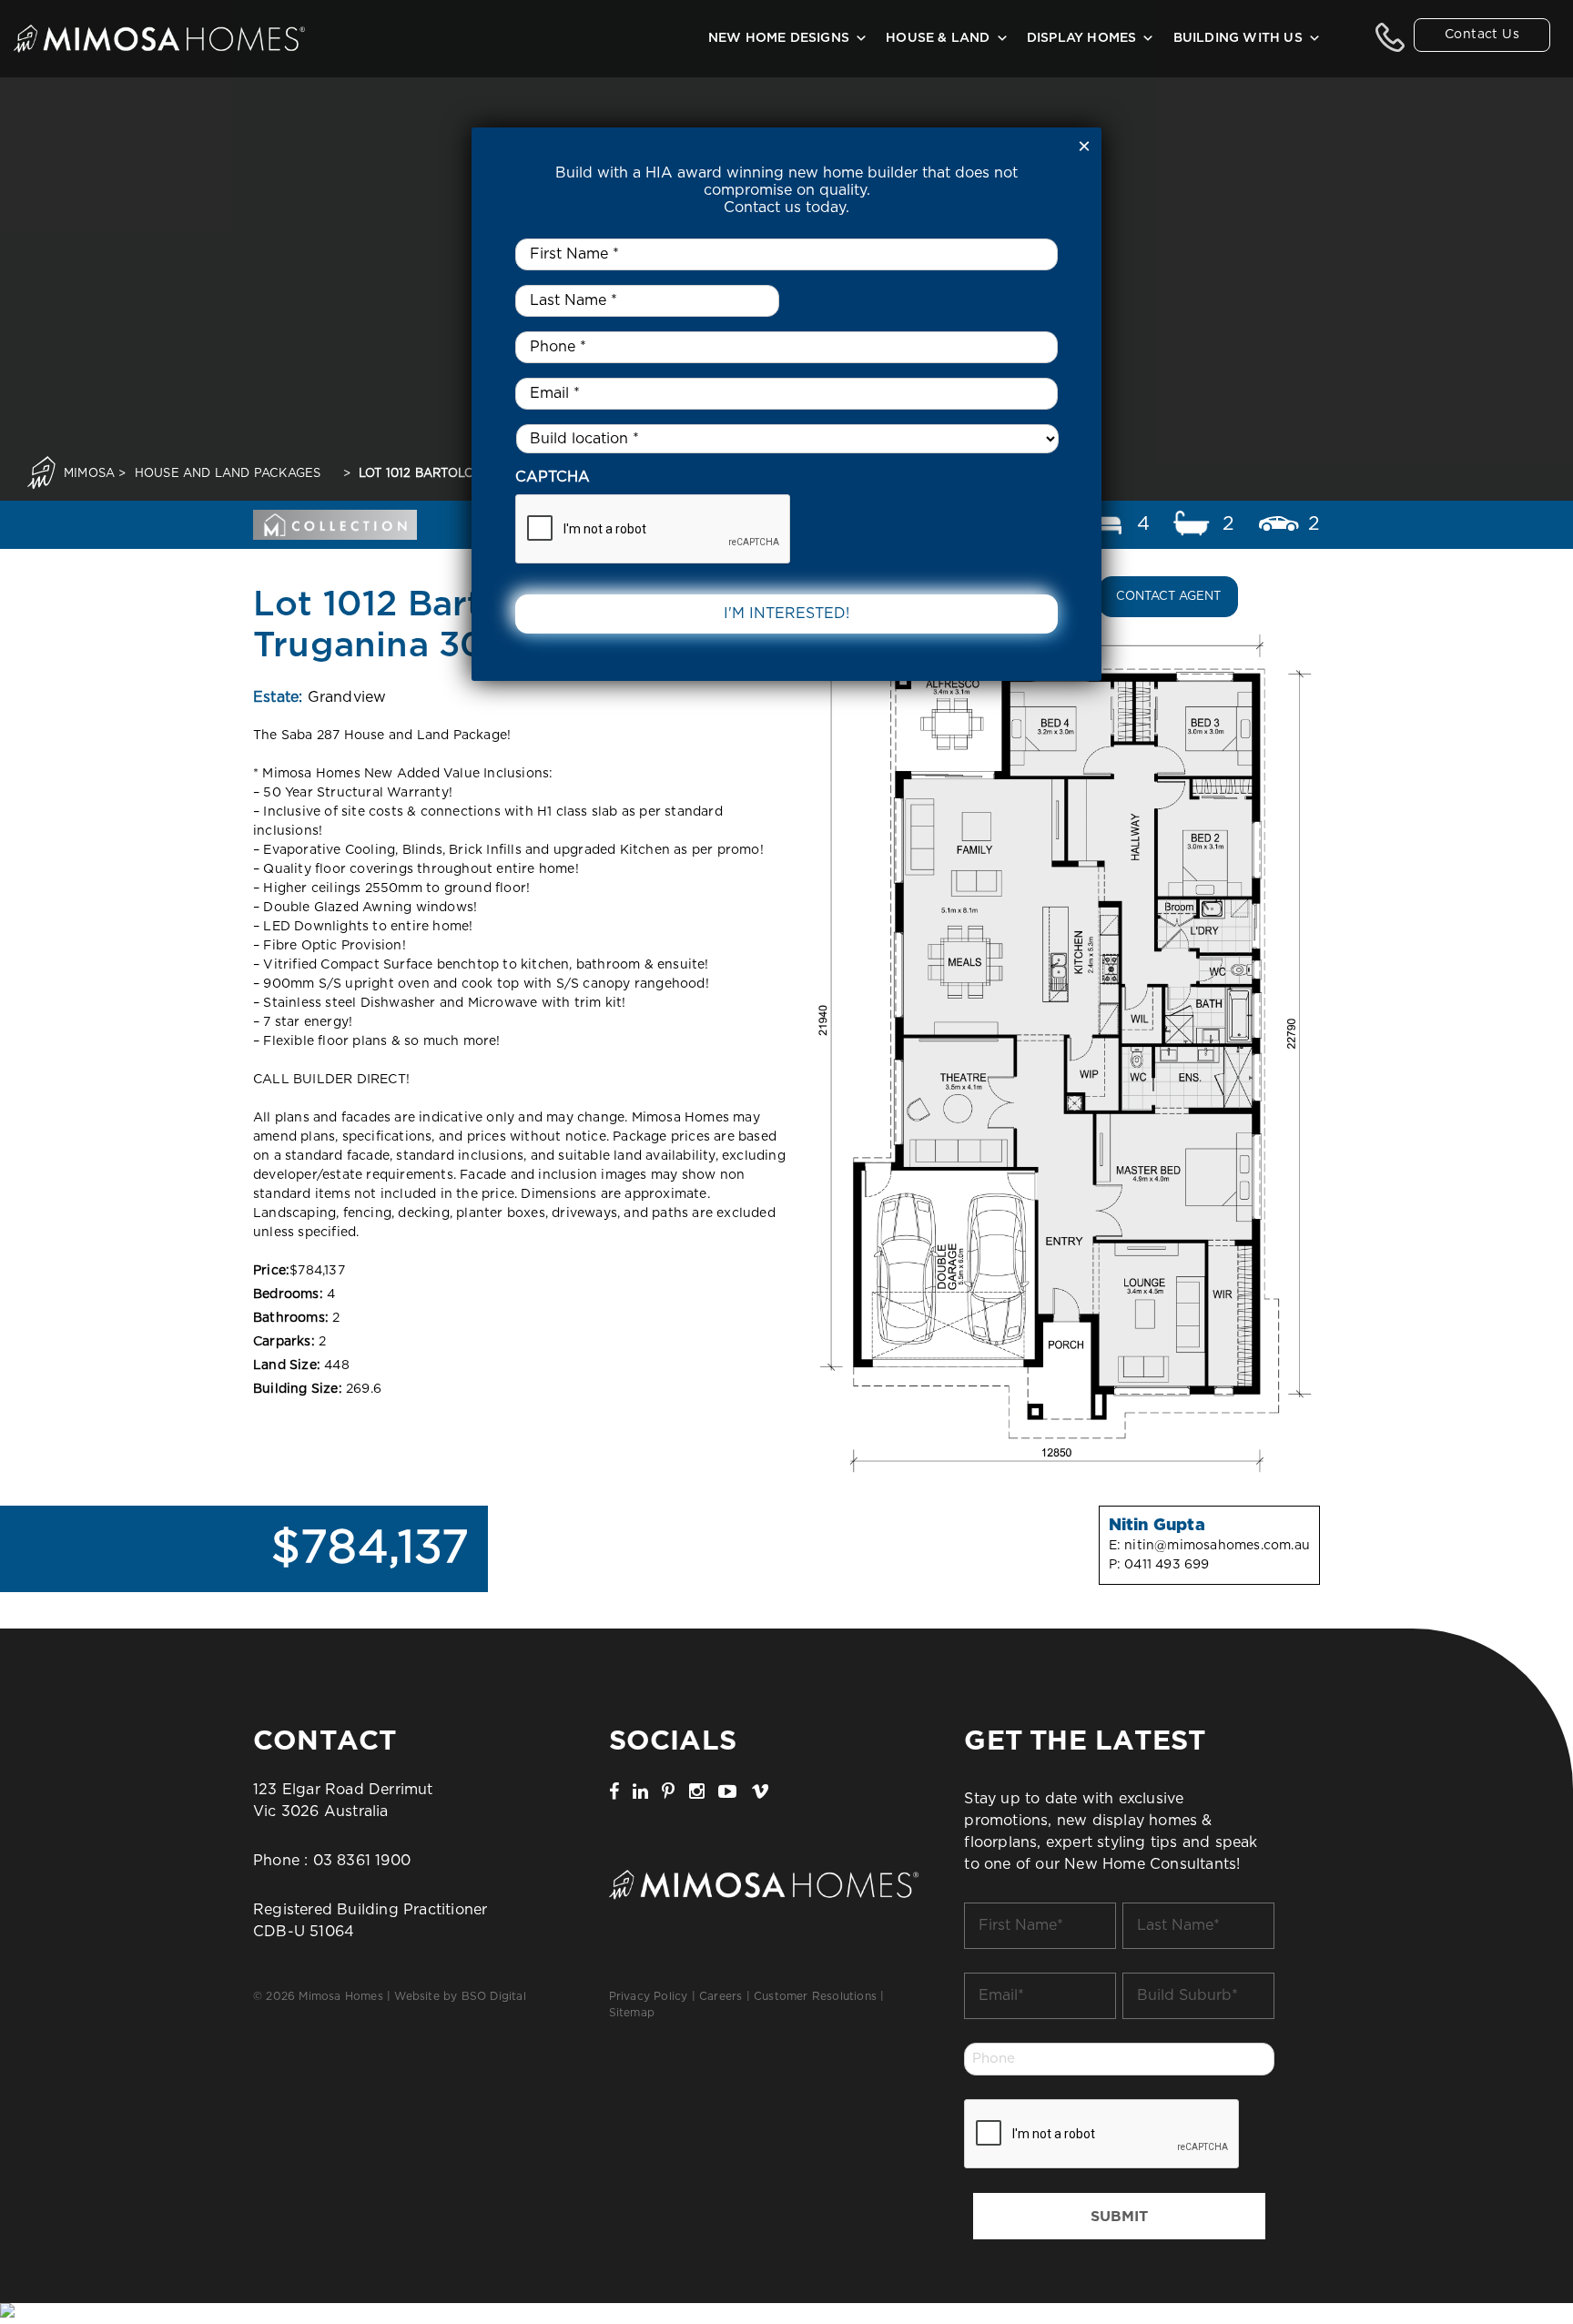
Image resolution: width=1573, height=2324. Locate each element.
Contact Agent (1168, 597)
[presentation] (1102, 2135)
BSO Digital (494, 1996)
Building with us (1238, 38)
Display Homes (1082, 38)
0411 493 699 (1167, 1565)
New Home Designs (779, 38)
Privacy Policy (649, 1996)
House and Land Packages (228, 474)
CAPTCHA (553, 477)
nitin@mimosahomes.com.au (1217, 1546)
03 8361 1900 (362, 1861)
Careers (721, 1996)
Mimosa (89, 474)
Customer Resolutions (815, 1996)
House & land (938, 38)
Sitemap (632, 2013)
